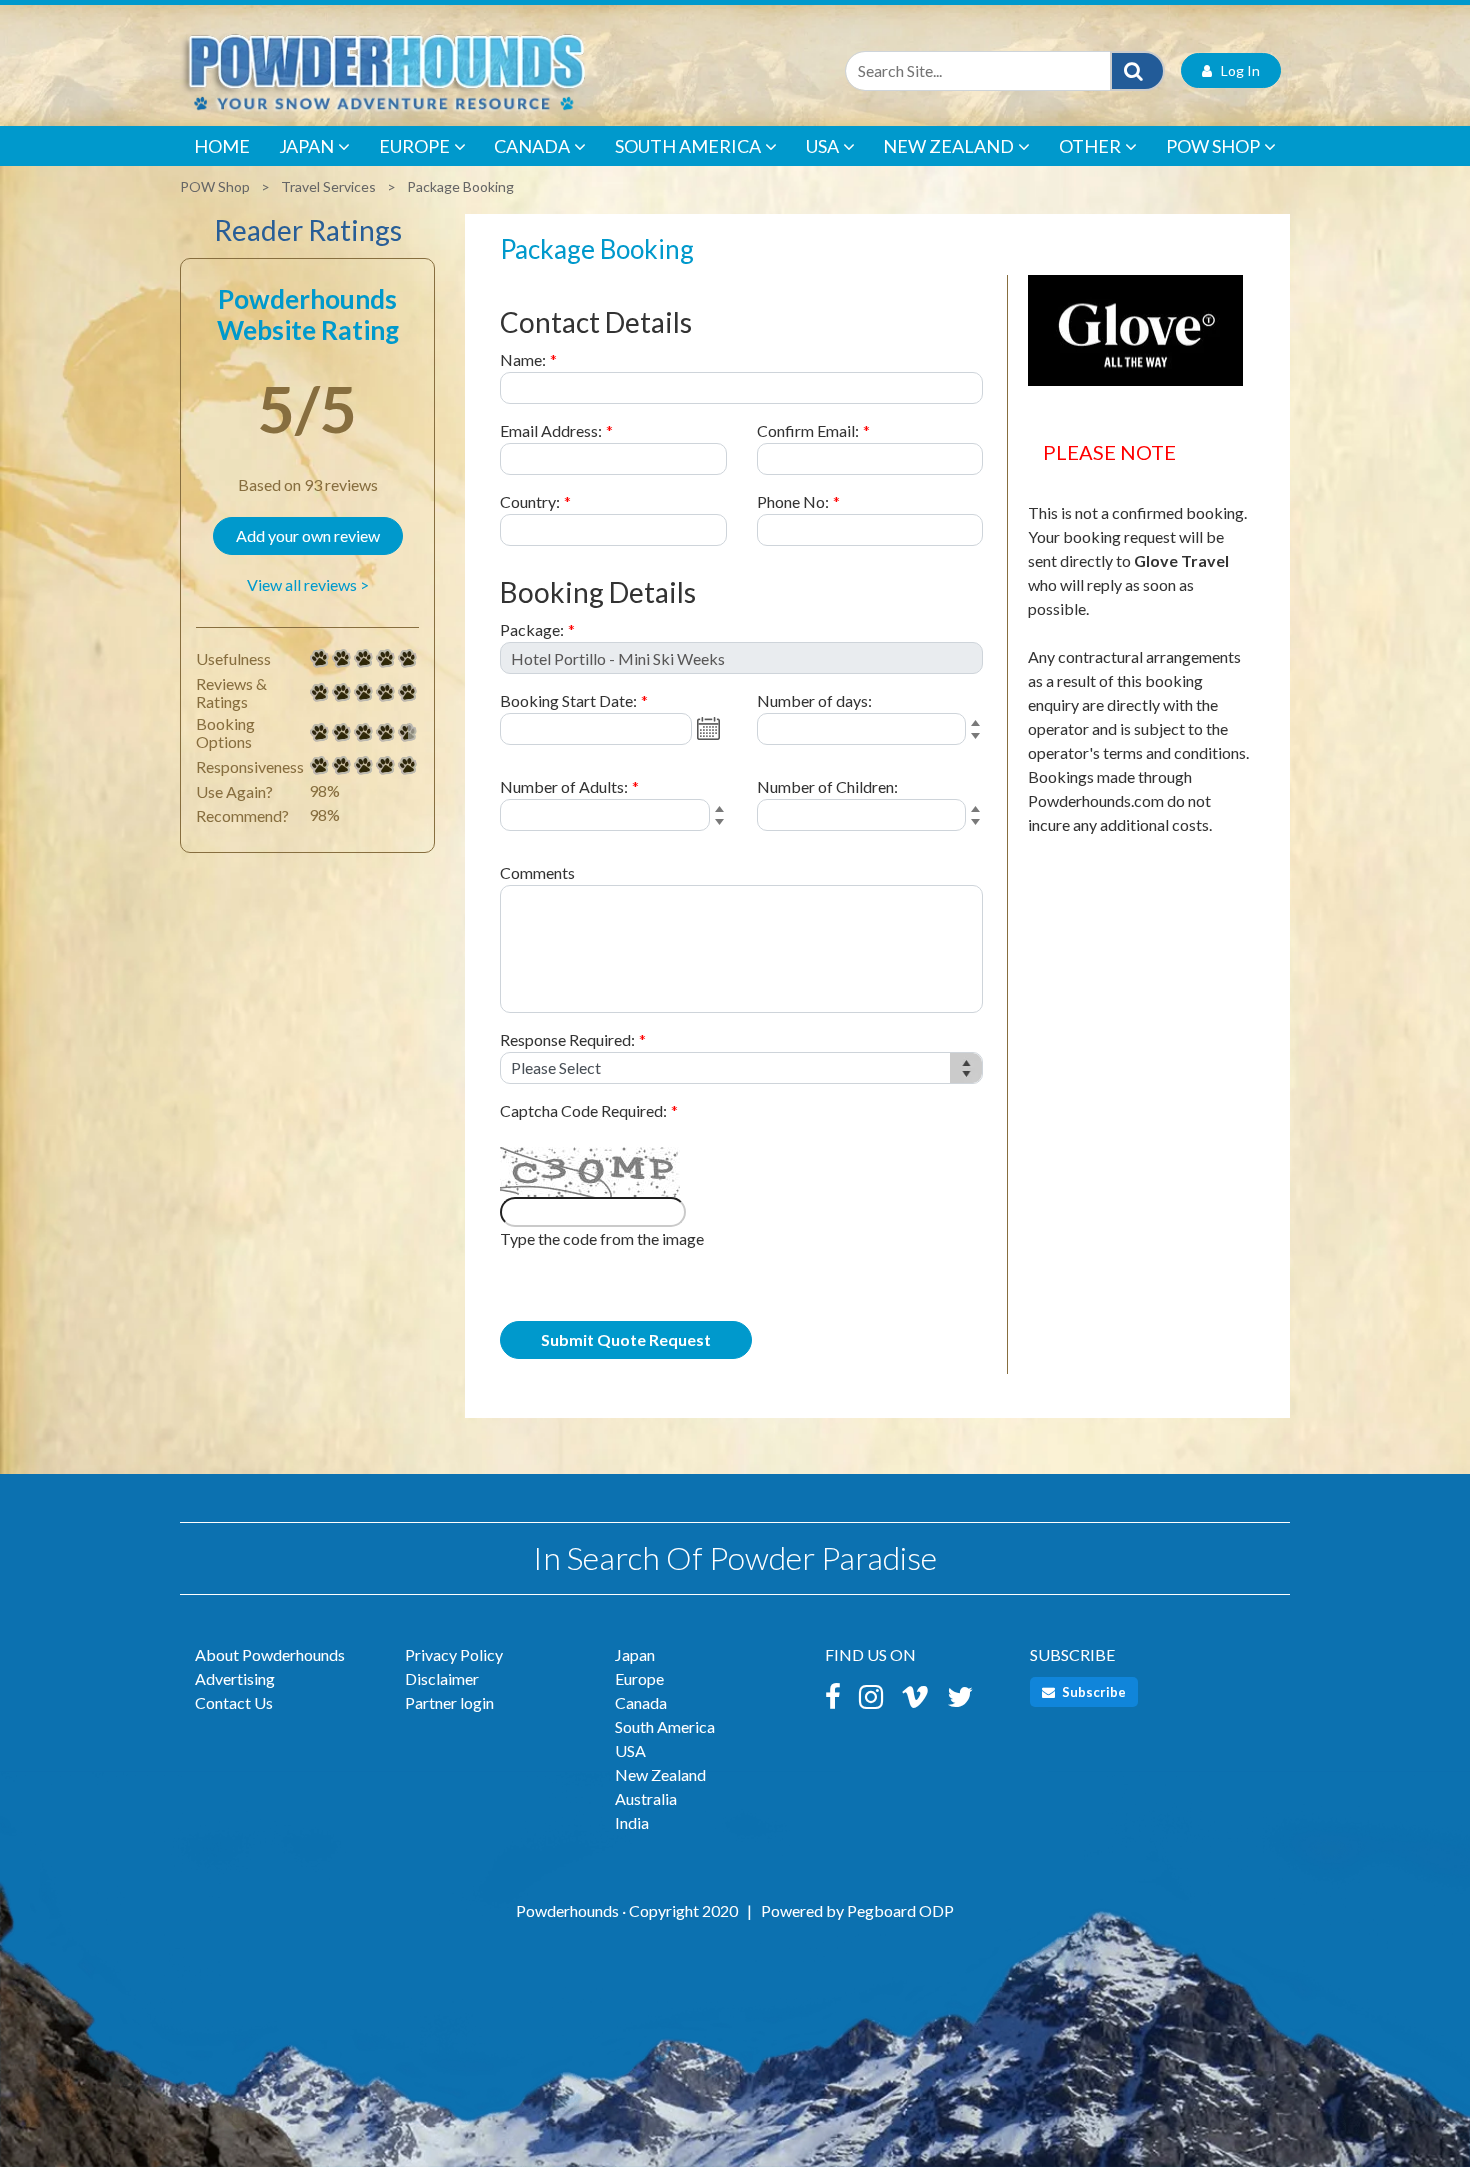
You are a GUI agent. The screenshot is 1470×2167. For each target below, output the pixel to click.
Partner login (449, 1702)
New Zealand (948, 146)
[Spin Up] (978, 724)
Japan (306, 146)
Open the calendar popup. (711, 729)
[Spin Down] (978, 739)
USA (822, 146)
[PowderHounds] (450, 70)
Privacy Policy (454, 1654)
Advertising (235, 1678)
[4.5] (320, 733)
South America (688, 146)
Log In (1236, 70)
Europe (414, 146)
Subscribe (1092, 1692)
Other (1090, 146)
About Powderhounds (270, 1654)
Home (222, 146)
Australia (646, 1798)
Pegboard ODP (900, 1910)
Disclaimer (442, 1678)
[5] (320, 659)
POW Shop (1213, 146)
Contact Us (234, 1702)
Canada (532, 146)
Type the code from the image (602, 1238)
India (632, 1822)
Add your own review (308, 535)
